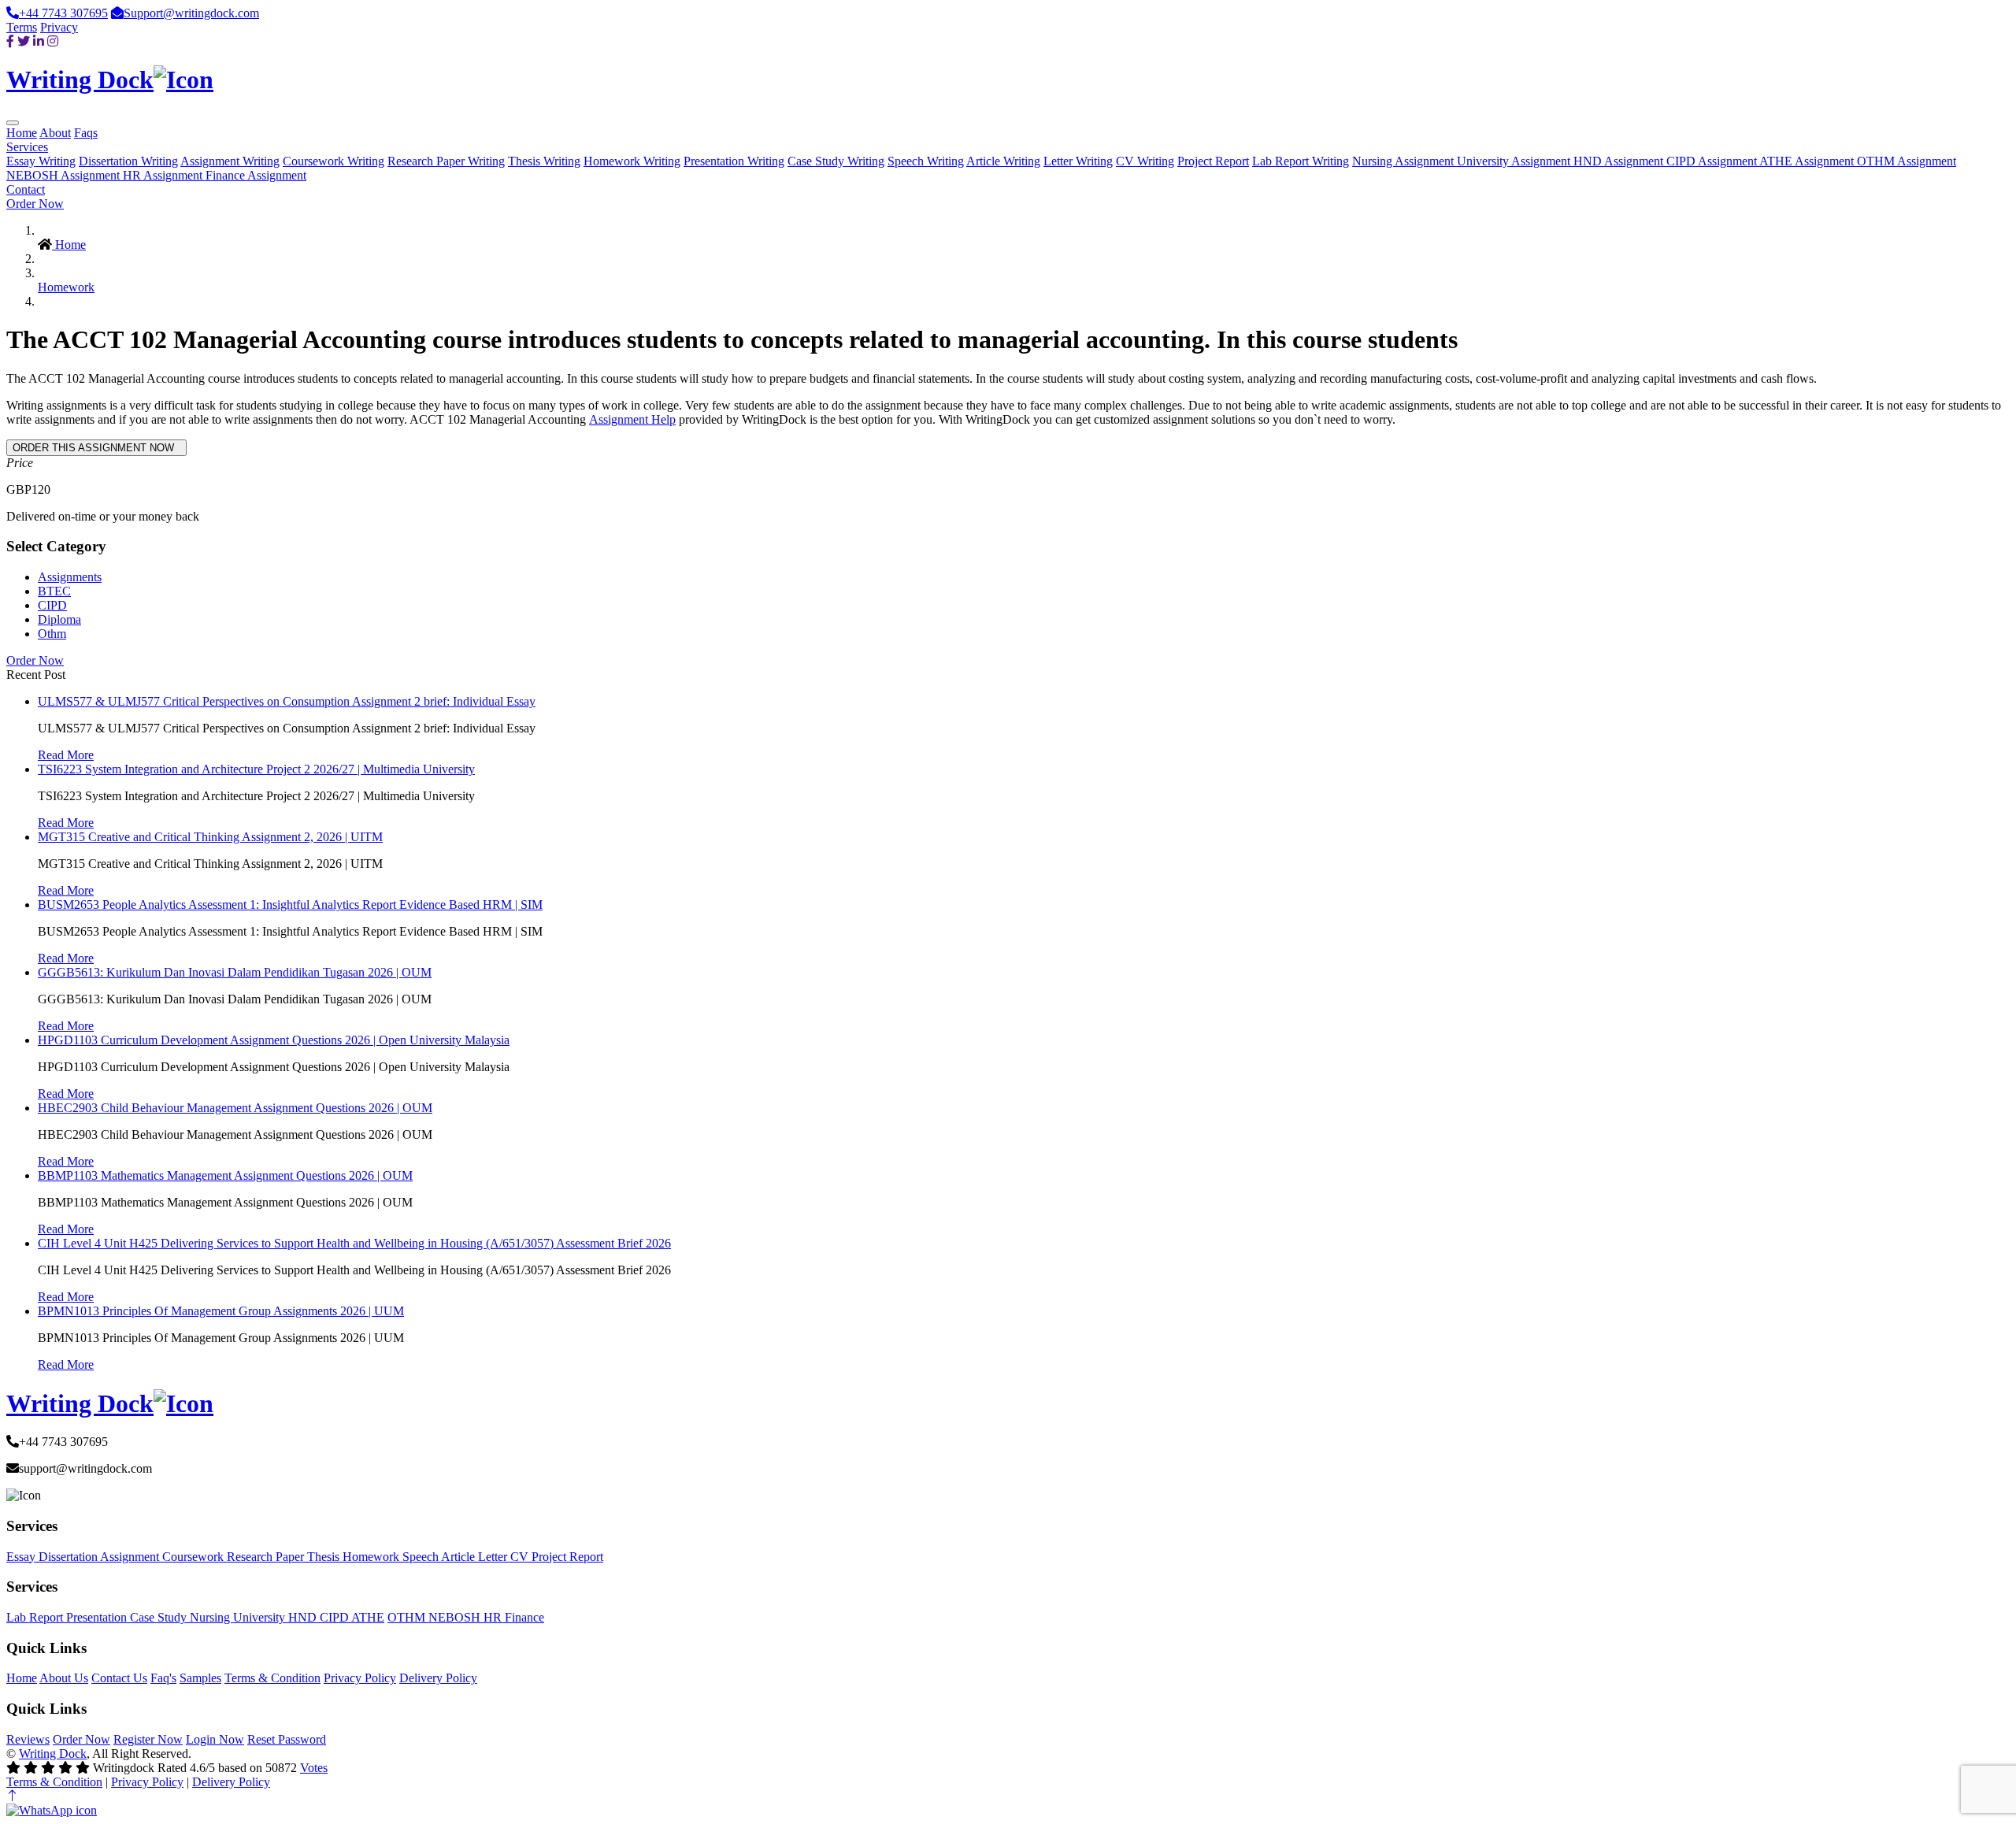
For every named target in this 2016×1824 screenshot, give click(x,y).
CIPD (52, 605)
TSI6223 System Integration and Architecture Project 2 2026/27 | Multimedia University (256, 769)
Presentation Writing (734, 161)
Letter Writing (1078, 161)
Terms (22, 27)
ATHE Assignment (1808, 161)
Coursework (195, 1557)
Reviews (28, 1739)
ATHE (368, 1617)
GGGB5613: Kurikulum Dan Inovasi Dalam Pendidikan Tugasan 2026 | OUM (235, 972)
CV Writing (1145, 161)
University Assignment (1515, 161)
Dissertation (69, 1557)
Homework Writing (632, 161)
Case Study (160, 1617)
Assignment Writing (230, 161)
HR (494, 1617)
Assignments (70, 577)
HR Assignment (164, 175)
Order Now (35, 204)
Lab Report (36, 1617)
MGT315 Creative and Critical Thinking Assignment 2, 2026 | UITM (210, 837)
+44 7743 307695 (63, 13)
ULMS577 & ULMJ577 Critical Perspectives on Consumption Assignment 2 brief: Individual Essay (287, 701)
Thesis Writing (544, 161)
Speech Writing (926, 161)
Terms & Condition (272, 1678)
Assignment (131, 1557)
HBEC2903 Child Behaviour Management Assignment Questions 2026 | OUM (235, 1108)
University (261, 1617)
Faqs (86, 133)
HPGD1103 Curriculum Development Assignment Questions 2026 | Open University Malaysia (274, 1040)
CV (521, 1557)
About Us (64, 1678)
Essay (22, 1557)
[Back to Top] (13, 1796)
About (55, 133)
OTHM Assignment (1907, 161)
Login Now (215, 1739)
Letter (494, 1557)
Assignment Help (632, 419)
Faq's (163, 1678)
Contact (26, 189)
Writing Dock (53, 1754)
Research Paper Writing (446, 161)
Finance (524, 1617)
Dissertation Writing (128, 161)
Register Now (148, 1739)
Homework (66, 287)
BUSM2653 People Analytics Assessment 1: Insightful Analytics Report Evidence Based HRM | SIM (290, 905)
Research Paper (267, 1557)
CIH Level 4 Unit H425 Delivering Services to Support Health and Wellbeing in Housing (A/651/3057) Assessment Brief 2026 (354, 1243)
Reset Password (287, 1739)
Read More (66, 755)
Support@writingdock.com (191, 13)
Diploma (59, 619)
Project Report (1213, 161)
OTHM (408, 1617)
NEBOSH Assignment (65, 175)
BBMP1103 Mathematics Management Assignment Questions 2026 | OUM (225, 1175)
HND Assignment (1620, 161)
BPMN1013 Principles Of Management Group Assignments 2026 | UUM (221, 1311)
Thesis (325, 1557)
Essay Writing (41, 161)
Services (27, 147)
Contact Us (119, 1678)
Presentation (98, 1617)
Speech (422, 1557)
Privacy (59, 27)
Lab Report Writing (1301, 161)
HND (304, 1617)
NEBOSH (456, 1617)
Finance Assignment (256, 175)
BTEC (54, 591)
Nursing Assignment (1405, 161)
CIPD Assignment (1713, 161)
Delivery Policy (438, 1678)
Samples (200, 1678)
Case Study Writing (836, 161)
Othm (52, 634)
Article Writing (1003, 161)
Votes (314, 1768)
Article (460, 1557)
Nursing (211, 1617)
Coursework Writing (334, 161)
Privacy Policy (360, 1678)
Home (22, 133)
